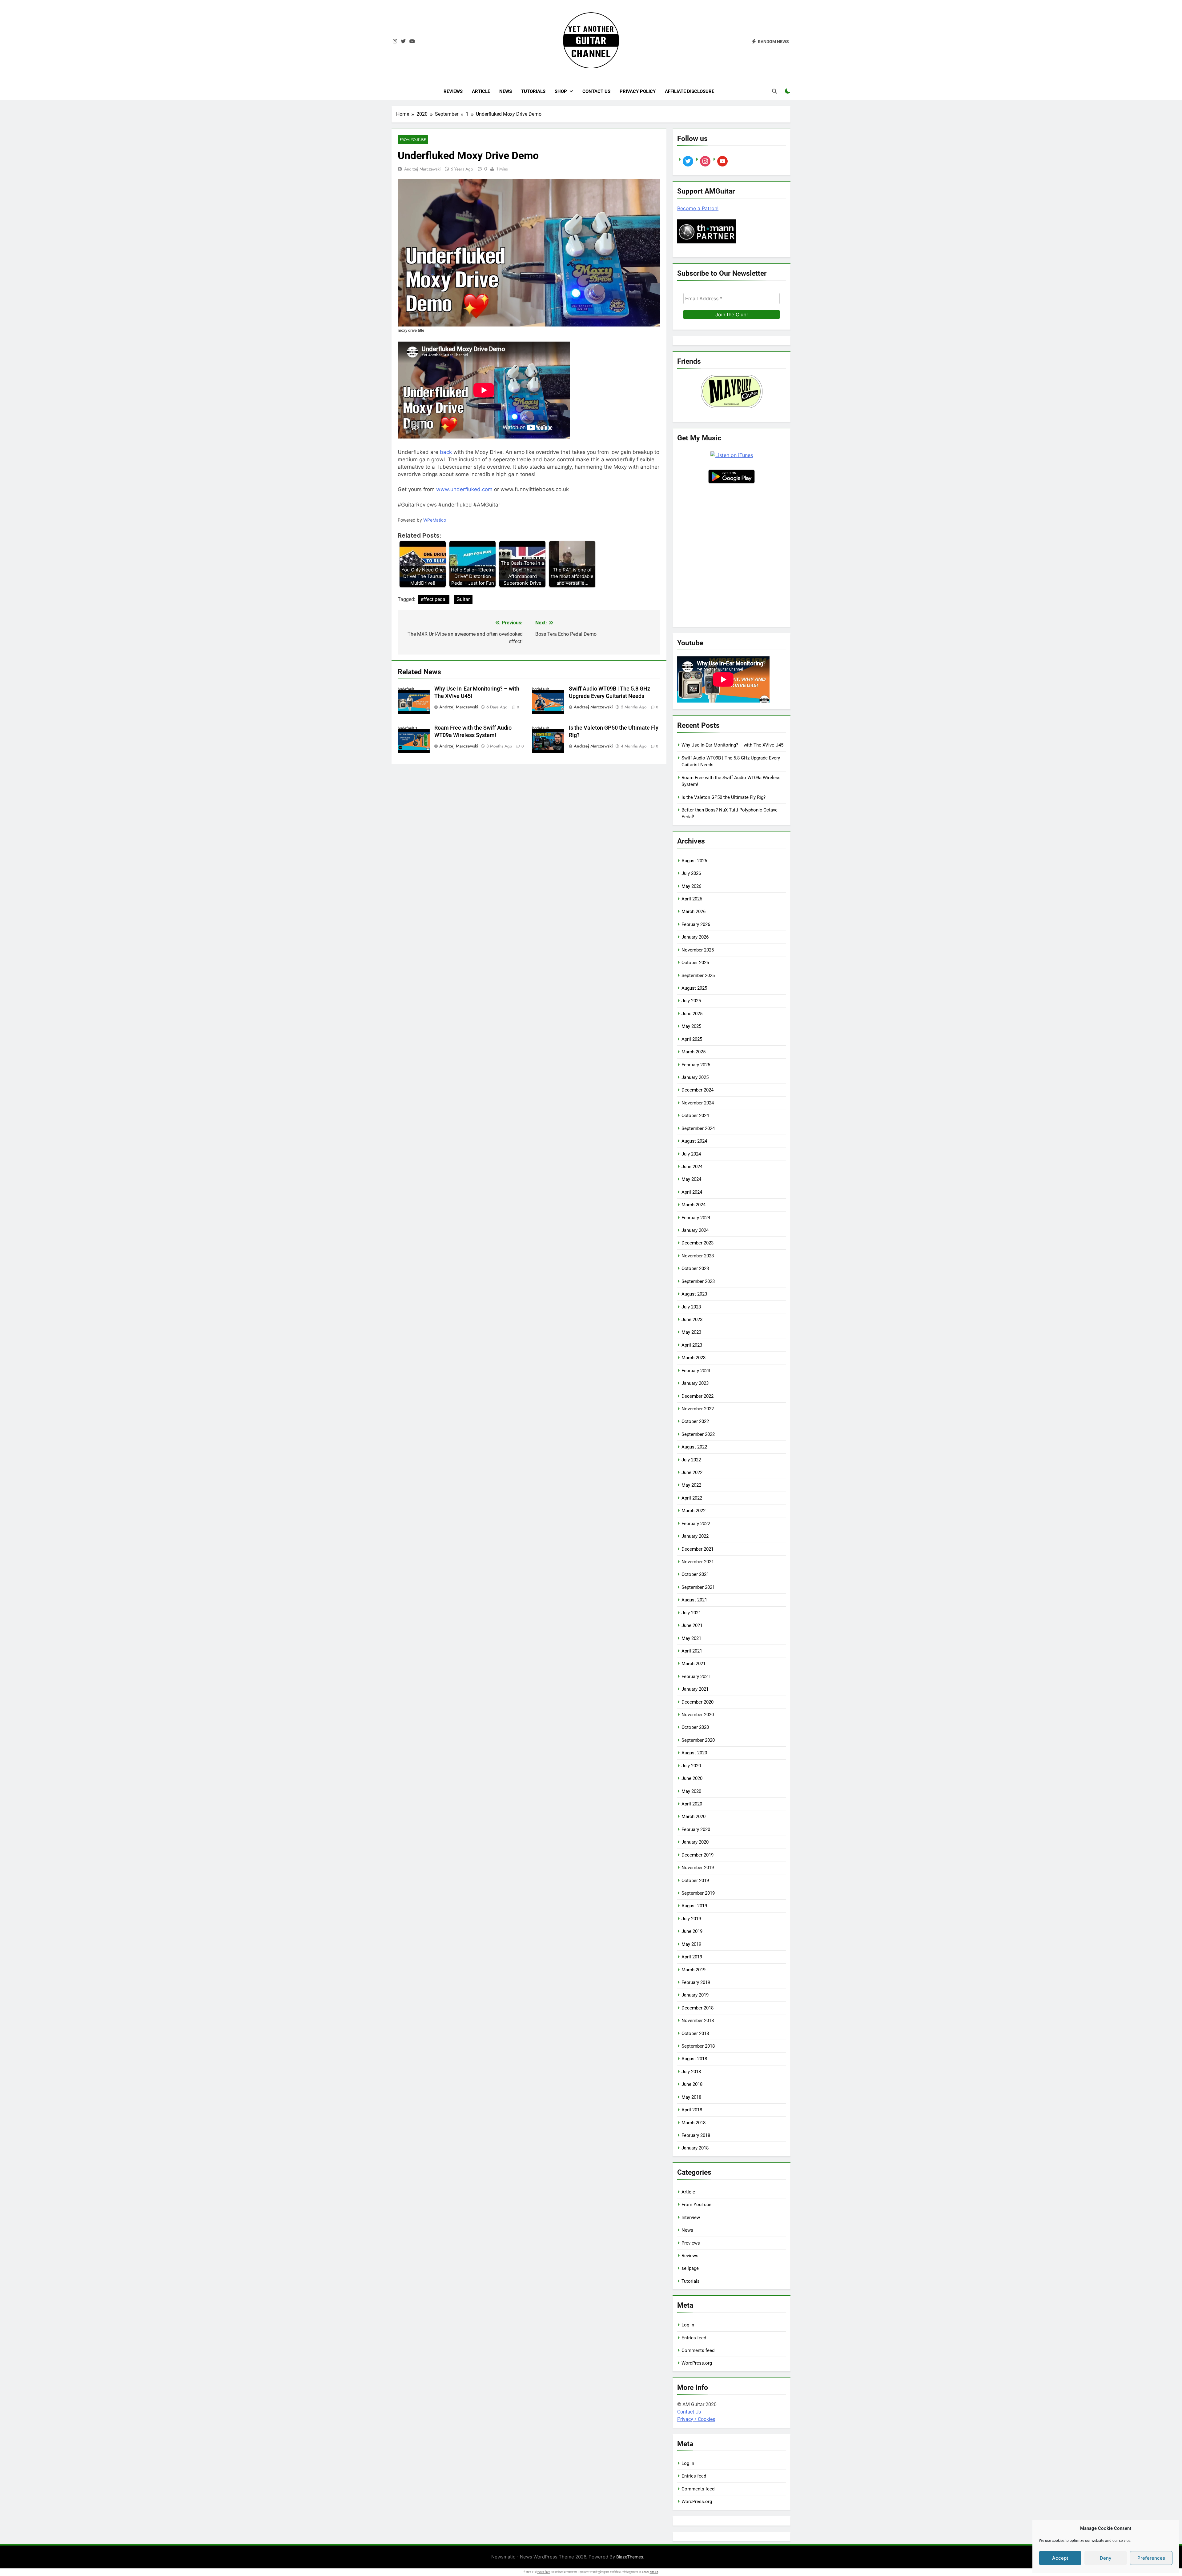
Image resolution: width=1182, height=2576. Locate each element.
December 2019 (698, 1855)
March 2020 (694, 1817)
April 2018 (692, 2110)
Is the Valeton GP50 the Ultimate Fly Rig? (724, 797)
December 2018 (698, 2008)
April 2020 (692, 1804)
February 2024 (696, 1218)
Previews (691, 2243)
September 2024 (698, 1128)
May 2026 (691, 886)
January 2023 (695, 1383)
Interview (691, 2217)
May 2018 (691, 2097)
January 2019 (695, 1995)
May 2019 (691, 1944)
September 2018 (698, 2046)
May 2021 (691, 1638)
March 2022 (694, 1511)
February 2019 (696, 1982)
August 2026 (694, 861)
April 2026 (692, 899)
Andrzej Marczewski (422, 169)
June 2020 (692, 1778)
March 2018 (694, 2123)
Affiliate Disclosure (689, 91)
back (446, 452)
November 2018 (698, 2021)
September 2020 (698, 1740)
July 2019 (691, 1919)
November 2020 (698, 1715)
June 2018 (692, 2084)
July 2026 (691, 873)
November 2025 (698, 950)
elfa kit (654, 2572)
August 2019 (694, 1906)
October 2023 (695, 1268)
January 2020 (695, 1842)
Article (481, 91)
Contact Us (596, 91)
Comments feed (698, 2350)
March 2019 (694, 1970)
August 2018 (694, 2059)
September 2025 (698, 976)
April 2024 (692, 1192)
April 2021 (692, 1651)
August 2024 (694, 1141)
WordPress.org (697, 2363)
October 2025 (695, 963)
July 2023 (691, 1307)
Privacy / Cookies (696, 2419)
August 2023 (694, 1294)
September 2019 (698, 1893)
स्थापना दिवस (544, 2572)
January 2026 (695, 937)
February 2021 (696, 1677)
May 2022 (691, 1485)
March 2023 (694, 1358)
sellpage (690, 2268)
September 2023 (698, 1281)
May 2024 (691, 1179)
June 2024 (692, 1167)
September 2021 (698, 1587)
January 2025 (695, 1077)
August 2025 (694, 988)
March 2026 (694, 911)
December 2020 (698, 1702)
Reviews (453, 91)
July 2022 (691, 1460)
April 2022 (692, 1498)
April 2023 (692, 1345)
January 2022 (695, 1536)
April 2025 (692, 1039)
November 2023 (698, 1256)
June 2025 (692, 1014)
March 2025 (694, 1052)
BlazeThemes (630, 2557)
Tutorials (533, 91)
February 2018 (696, 2135)
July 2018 (691, 2072)
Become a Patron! (698, 208)
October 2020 (695, 1727)
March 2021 (694, 1664)
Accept (1060, 2558)
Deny (1106, 2558)
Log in (688, 2325)
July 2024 (691, 1154)
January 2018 (695, 2148)
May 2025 (691, 1026)
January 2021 (695, 1689)
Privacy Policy (638, 91)
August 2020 (694, 1753)
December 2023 (698, 1243)
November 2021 (698, 1562)
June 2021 (692, 1625)
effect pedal (434, 599)
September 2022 (698, 1434)
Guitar (463, 599)
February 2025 (696, 1065)
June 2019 (692, 1931)
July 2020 (691, 1766)
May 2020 (691, 1791)
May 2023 (691, 1332)
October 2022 (695, 1421)
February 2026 (696, 924)
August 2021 (694, 1600)
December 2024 (698, 1090)
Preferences (1151, 2558)
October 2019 (695, 1881)
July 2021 (691, 1613)
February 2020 (696, 1829)
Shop (561, 91)
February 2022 (696, 1524)
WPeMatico (435, 520)
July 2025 (691, 1001)
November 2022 (698, 1409)
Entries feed (694, 2338)
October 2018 (695, 2033)
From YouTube (413, 140)
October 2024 (695, 1116)
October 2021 (695, 1574)
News (506, 91)
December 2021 (698, 1549)
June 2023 (692, 1320)
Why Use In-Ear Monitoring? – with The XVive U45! (733, 745)
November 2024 (698, 1103)
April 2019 (692, 1957)
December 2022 (698, 1396)
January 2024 (695, 1230)
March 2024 (694, 1205)
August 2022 (694, 1447)
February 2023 (696, 1371)
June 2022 (692, 1472)
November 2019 (698, 1868)
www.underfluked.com (464, 489)
